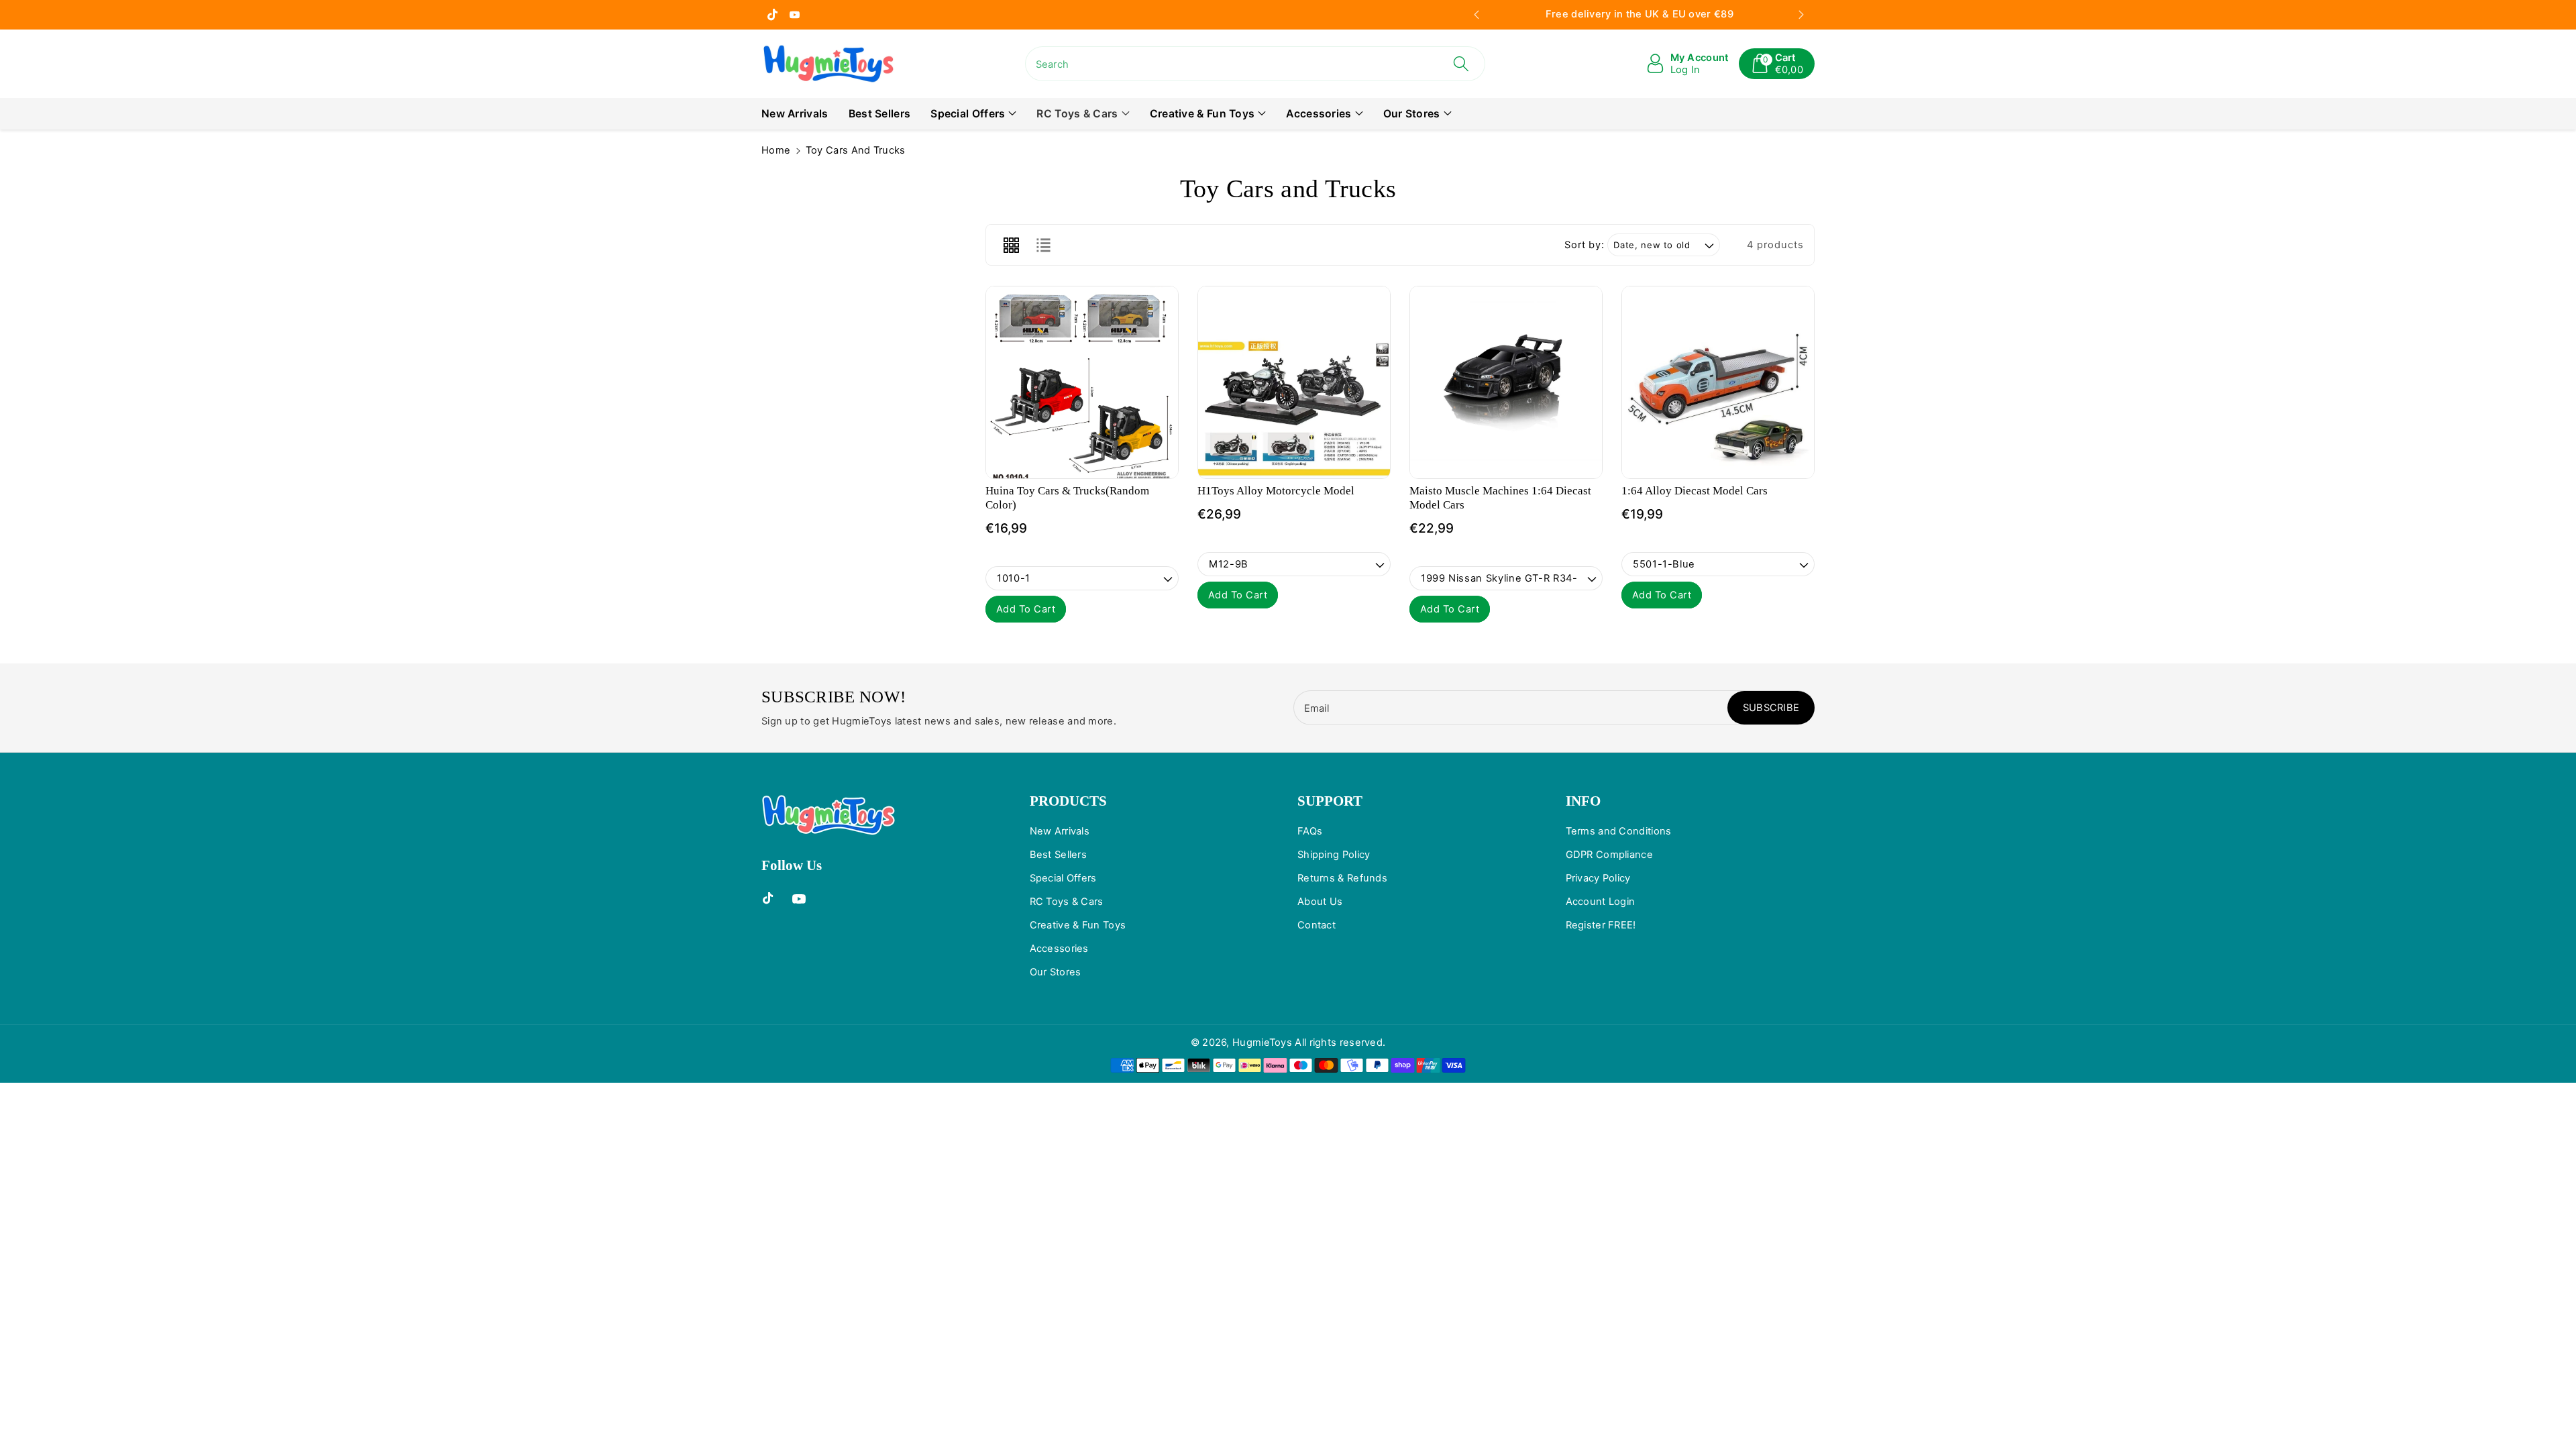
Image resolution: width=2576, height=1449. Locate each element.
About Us (1320, 902)
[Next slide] (1802, 15)
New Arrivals (1060, 831)
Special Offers (968, 114)
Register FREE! (1601, 925)
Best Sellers (1059, 855)
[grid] (1011, 245)
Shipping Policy (1334, 855)
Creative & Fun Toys (1202, 114)
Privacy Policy (1598, 878)
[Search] (1461, 64)
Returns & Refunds (1342, 878)
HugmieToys (1262, 1042)
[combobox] (1255, 64)
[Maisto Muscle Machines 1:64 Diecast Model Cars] (1506, 382)
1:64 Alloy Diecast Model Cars (1695, 491)
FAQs (1310, 831)
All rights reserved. (1340, 1042)
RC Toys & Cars (1077, 114)
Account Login (1601, 902)
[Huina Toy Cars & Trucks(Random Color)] (1082, 382)
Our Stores (1412, 114)
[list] (1043, 245)
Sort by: (1584, 245)
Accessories (1319, 114)
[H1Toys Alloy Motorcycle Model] (1294, 382)
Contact (1317, 925)
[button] (1777, 64)
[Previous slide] (1477, 15)
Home (776, 150)
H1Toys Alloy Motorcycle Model (1276, 491)
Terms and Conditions (1619, 831)
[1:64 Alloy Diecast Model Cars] (1718, 382)
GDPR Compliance (1610, 855)
